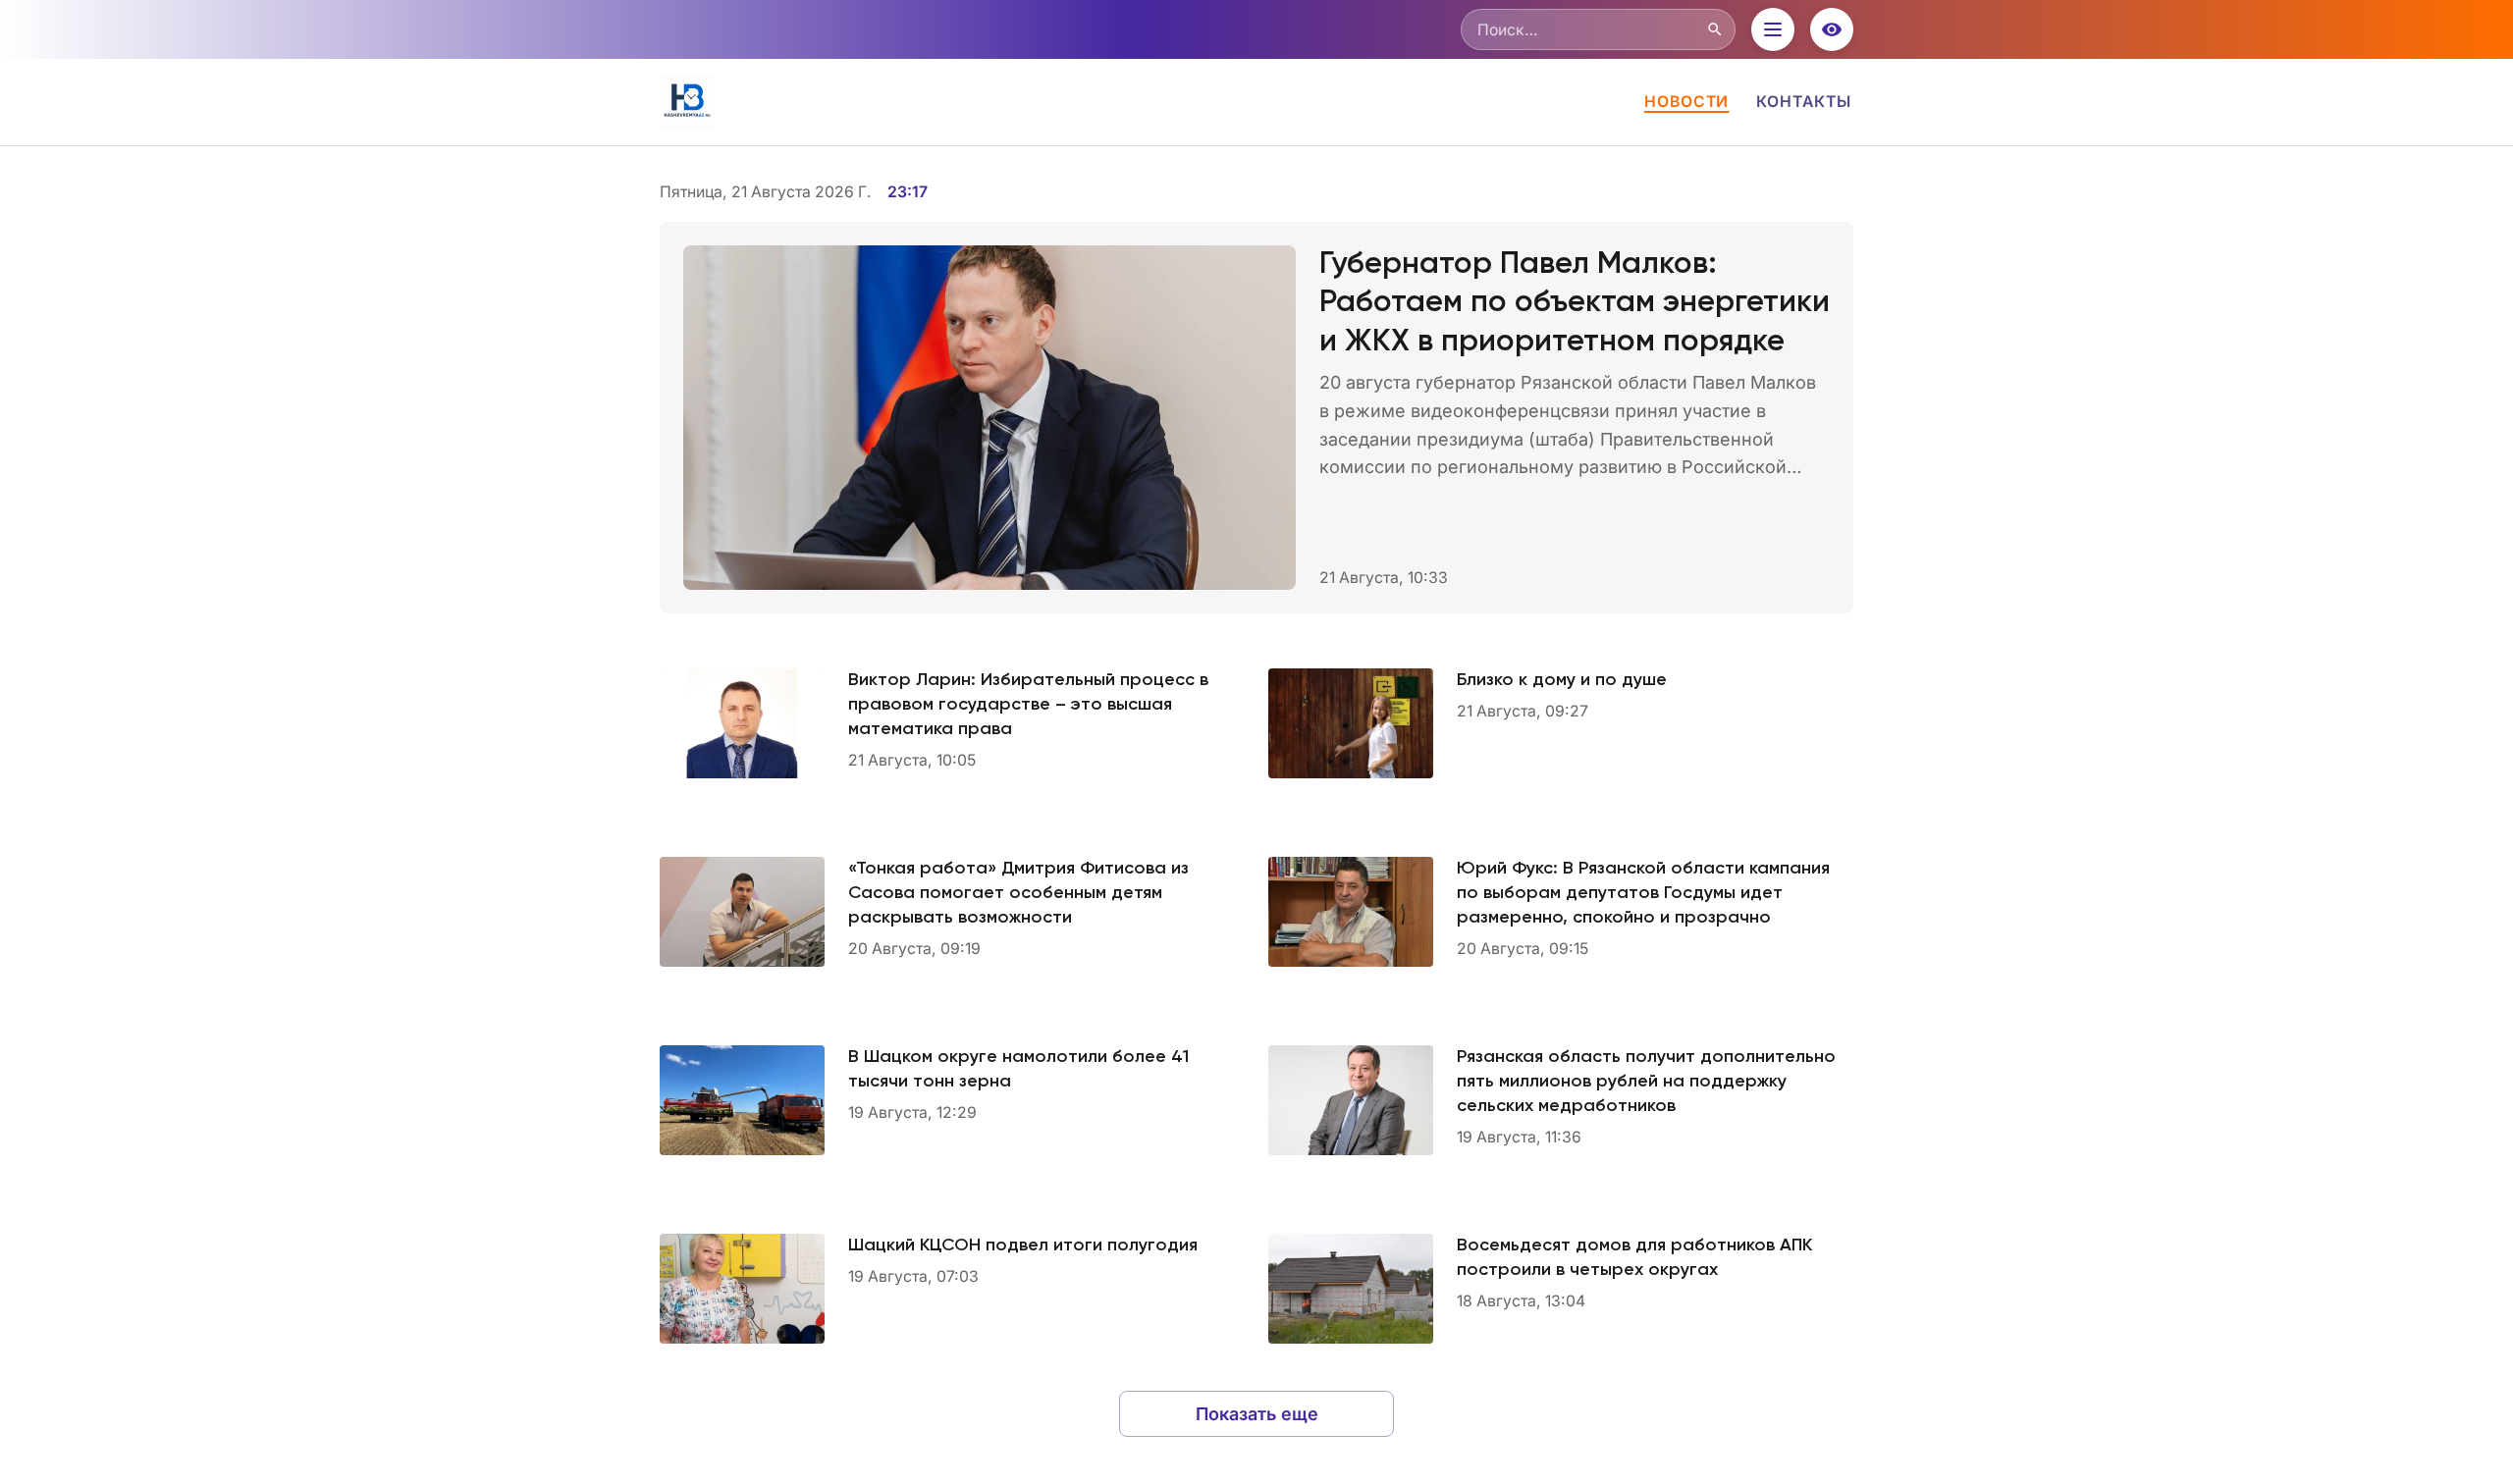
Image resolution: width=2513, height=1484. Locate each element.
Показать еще (1257, 1414)
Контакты (1804, 102)
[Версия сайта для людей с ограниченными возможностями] (1832, 29)
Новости (1687, 102)
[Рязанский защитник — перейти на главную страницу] (687, 102)
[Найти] (1715, 29)
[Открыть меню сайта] (1773, 29)
